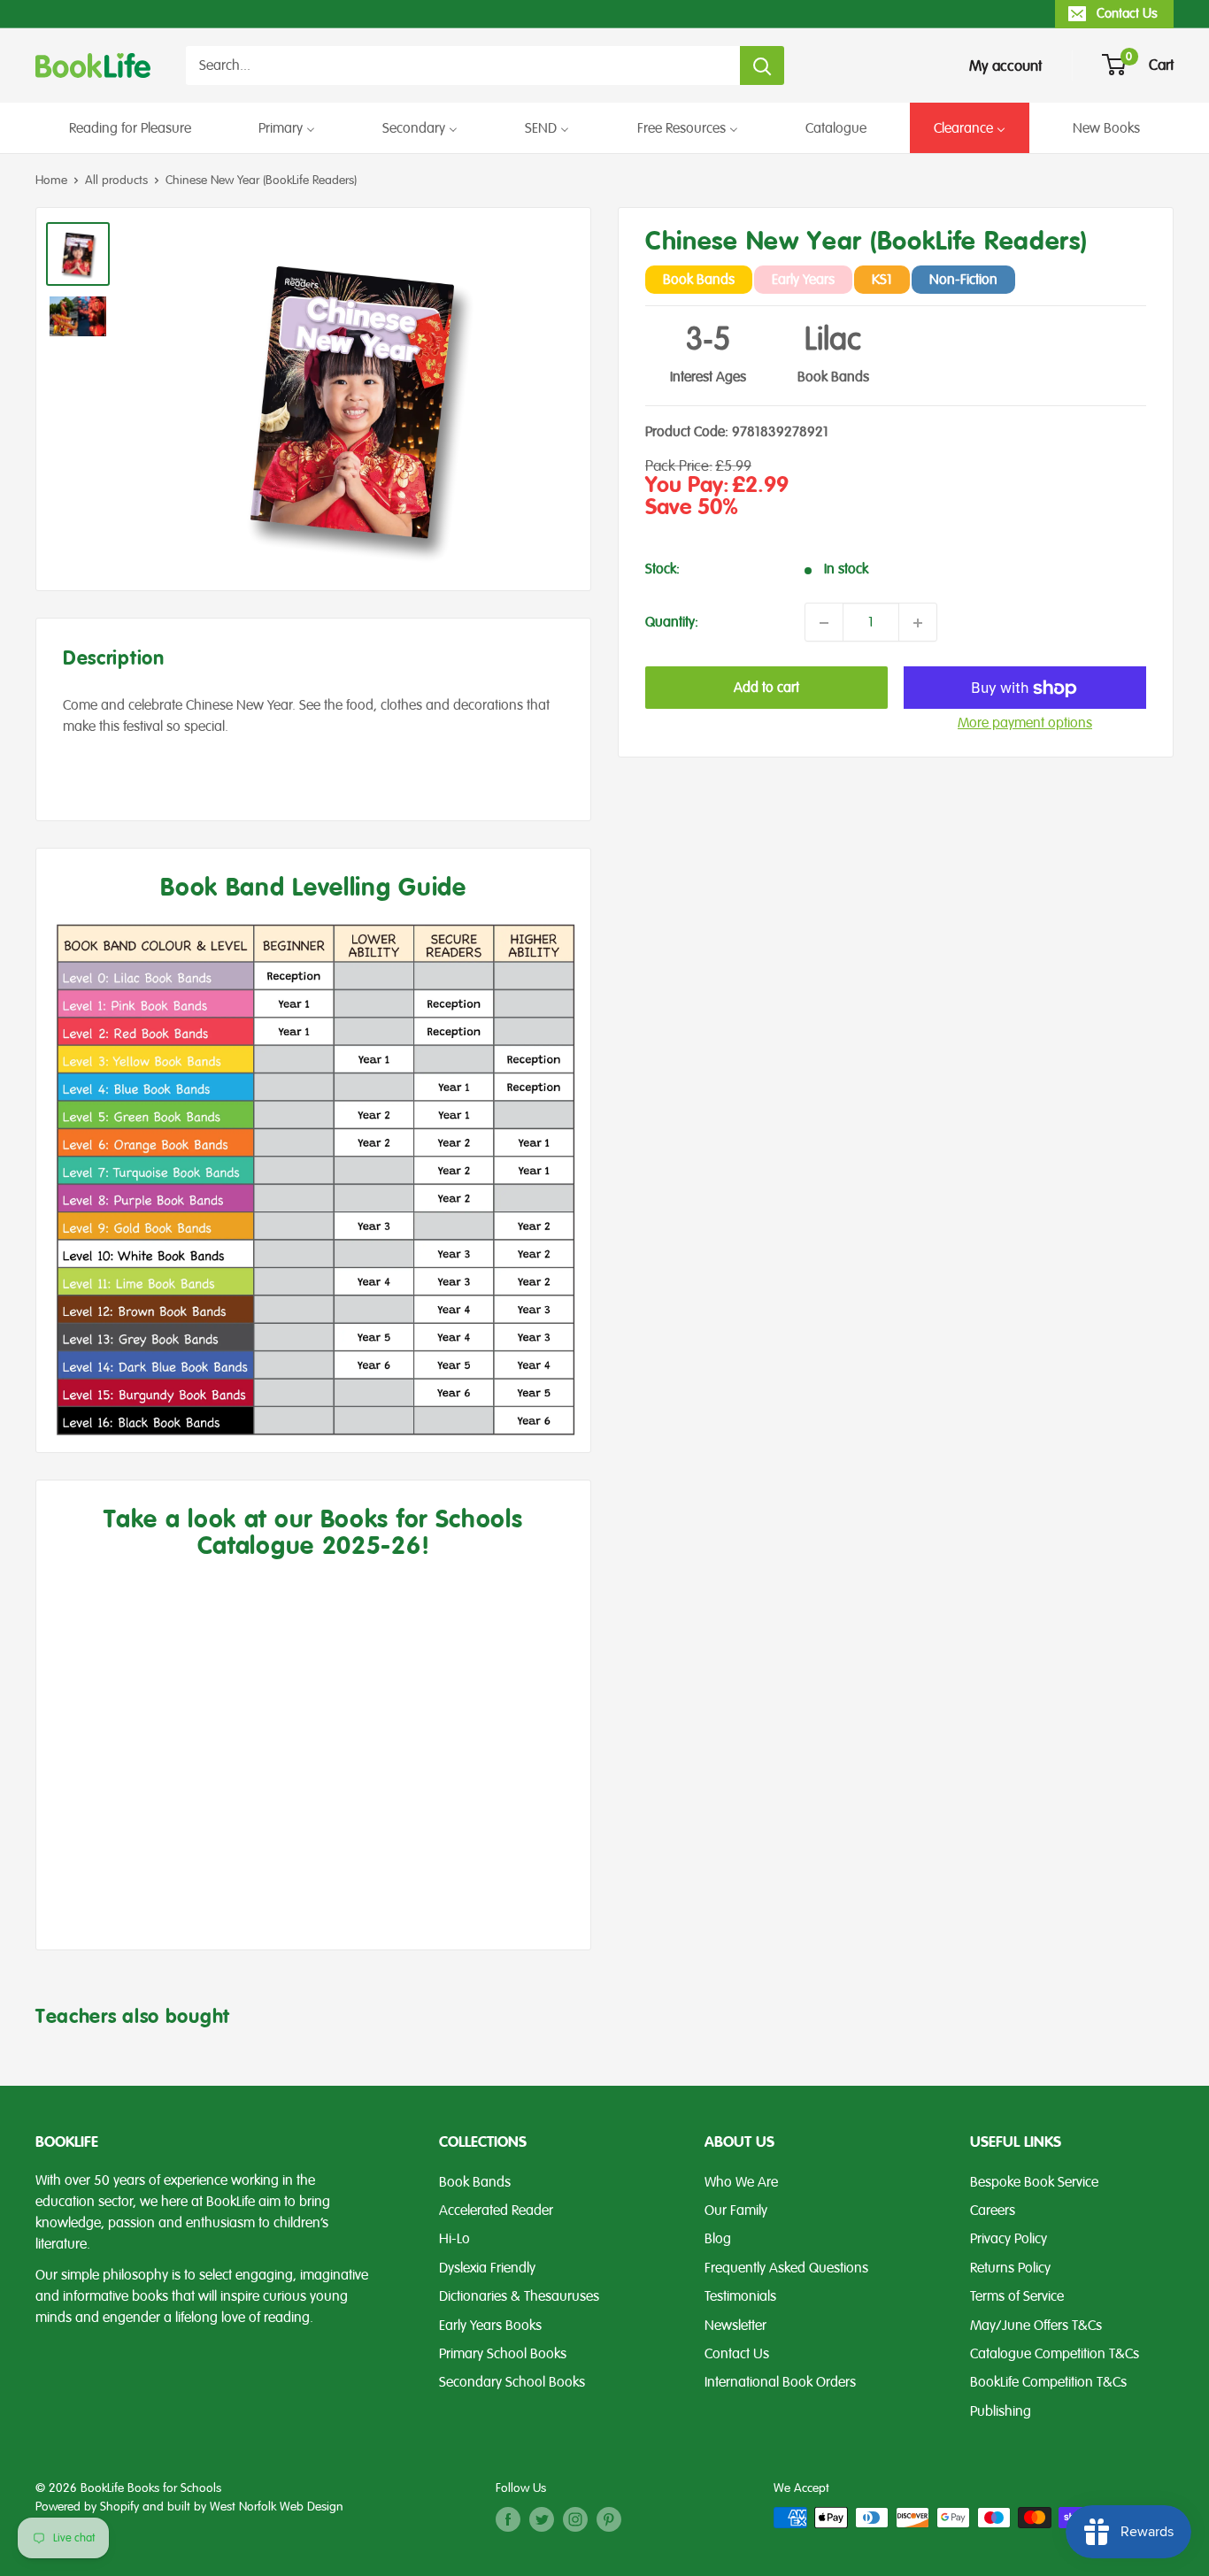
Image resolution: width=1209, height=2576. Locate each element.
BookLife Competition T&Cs (1048, 2382)
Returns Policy (1010, 2268)
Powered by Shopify (87, 2507)
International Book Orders (780, 2382)
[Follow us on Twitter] (542, 2519)
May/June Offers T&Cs (1036, 2326)
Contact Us (1127, 13)
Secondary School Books (512, 2382)
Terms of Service (1017, 2296)
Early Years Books (490, 2326)
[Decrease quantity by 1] (824, 623)
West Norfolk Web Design (277, 2507)
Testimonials (740, 2296)
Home (51, 180)
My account (1005, 66)
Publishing (1001, 2411)
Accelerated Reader (496, 2211)
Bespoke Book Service (1034, 2182)
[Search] (762, 65)
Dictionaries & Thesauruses (519, 2296)
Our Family (736, 2211)
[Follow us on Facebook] (508, 2519)
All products (116, 180)
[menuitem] (130, 128)
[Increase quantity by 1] (918, 623)
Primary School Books (503, 2354)
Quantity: (672, 623)
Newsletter (735, 2326)
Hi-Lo (454, 2239)
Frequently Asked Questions (786, 2268)
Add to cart (766, 688)
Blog (718, 2239)
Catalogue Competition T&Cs (1055, 2354)
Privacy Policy (1009, 2239)
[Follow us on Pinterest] (609, 2519)
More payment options (1025, 724)
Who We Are (741, 2182)
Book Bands (475, 2182)
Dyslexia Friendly (487, 2268)
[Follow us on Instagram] (575, 2519)
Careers (993, 2211)
